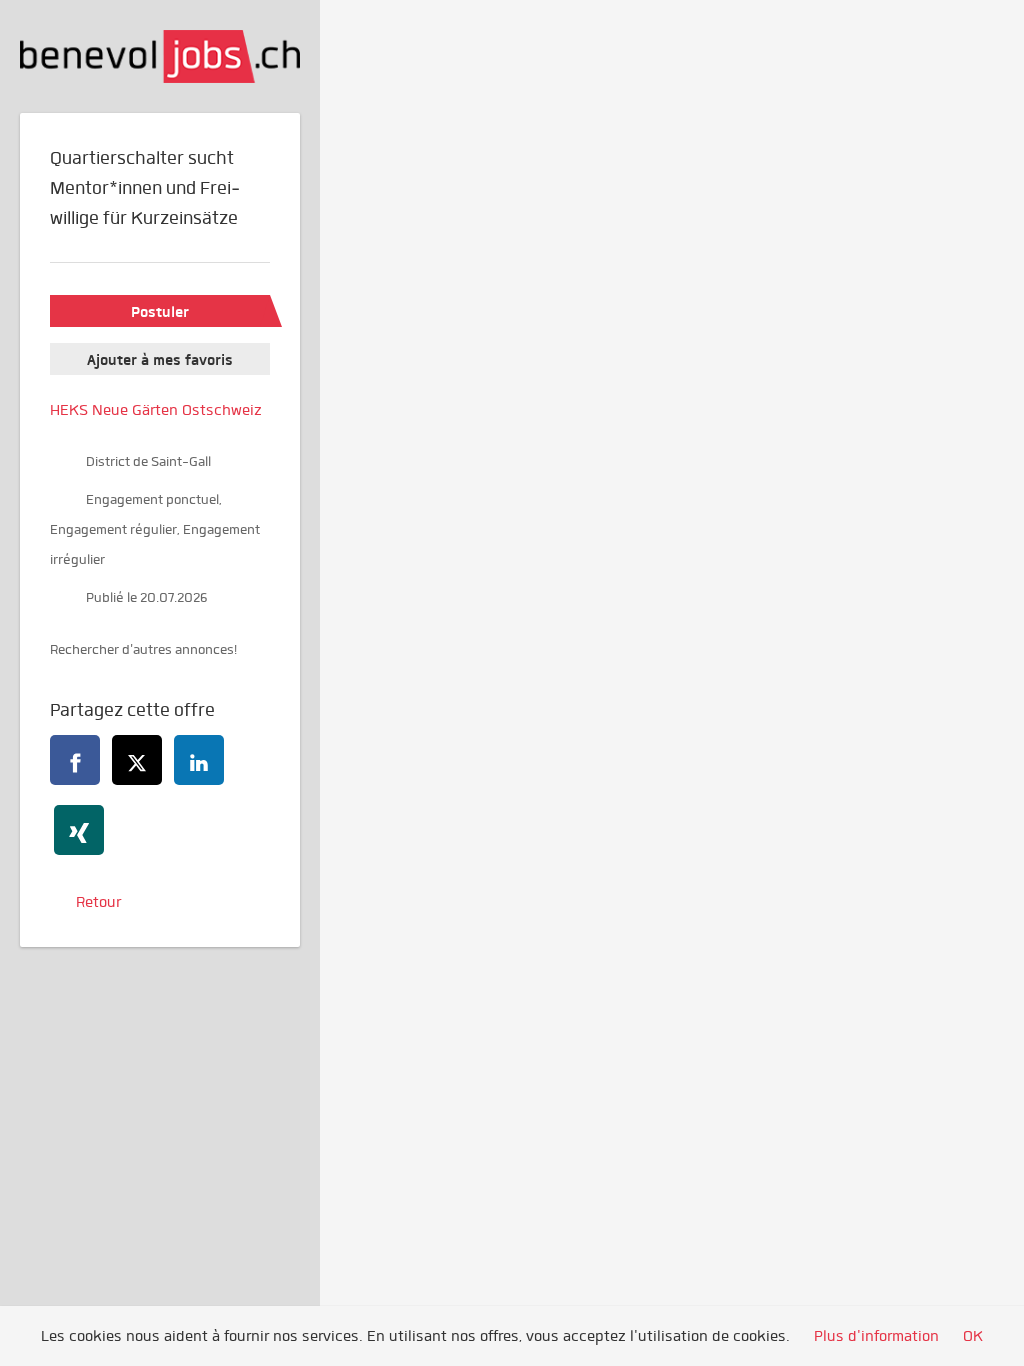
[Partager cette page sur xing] (79, 830)
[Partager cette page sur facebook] (75, 760)
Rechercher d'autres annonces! (143, 649)
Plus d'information (876, 1336)
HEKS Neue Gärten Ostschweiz (156, 410)
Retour (98, 902)
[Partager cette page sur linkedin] (199, 760)
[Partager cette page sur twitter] (137, 760)
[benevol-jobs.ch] (160, 56)
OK (973, 1336)
